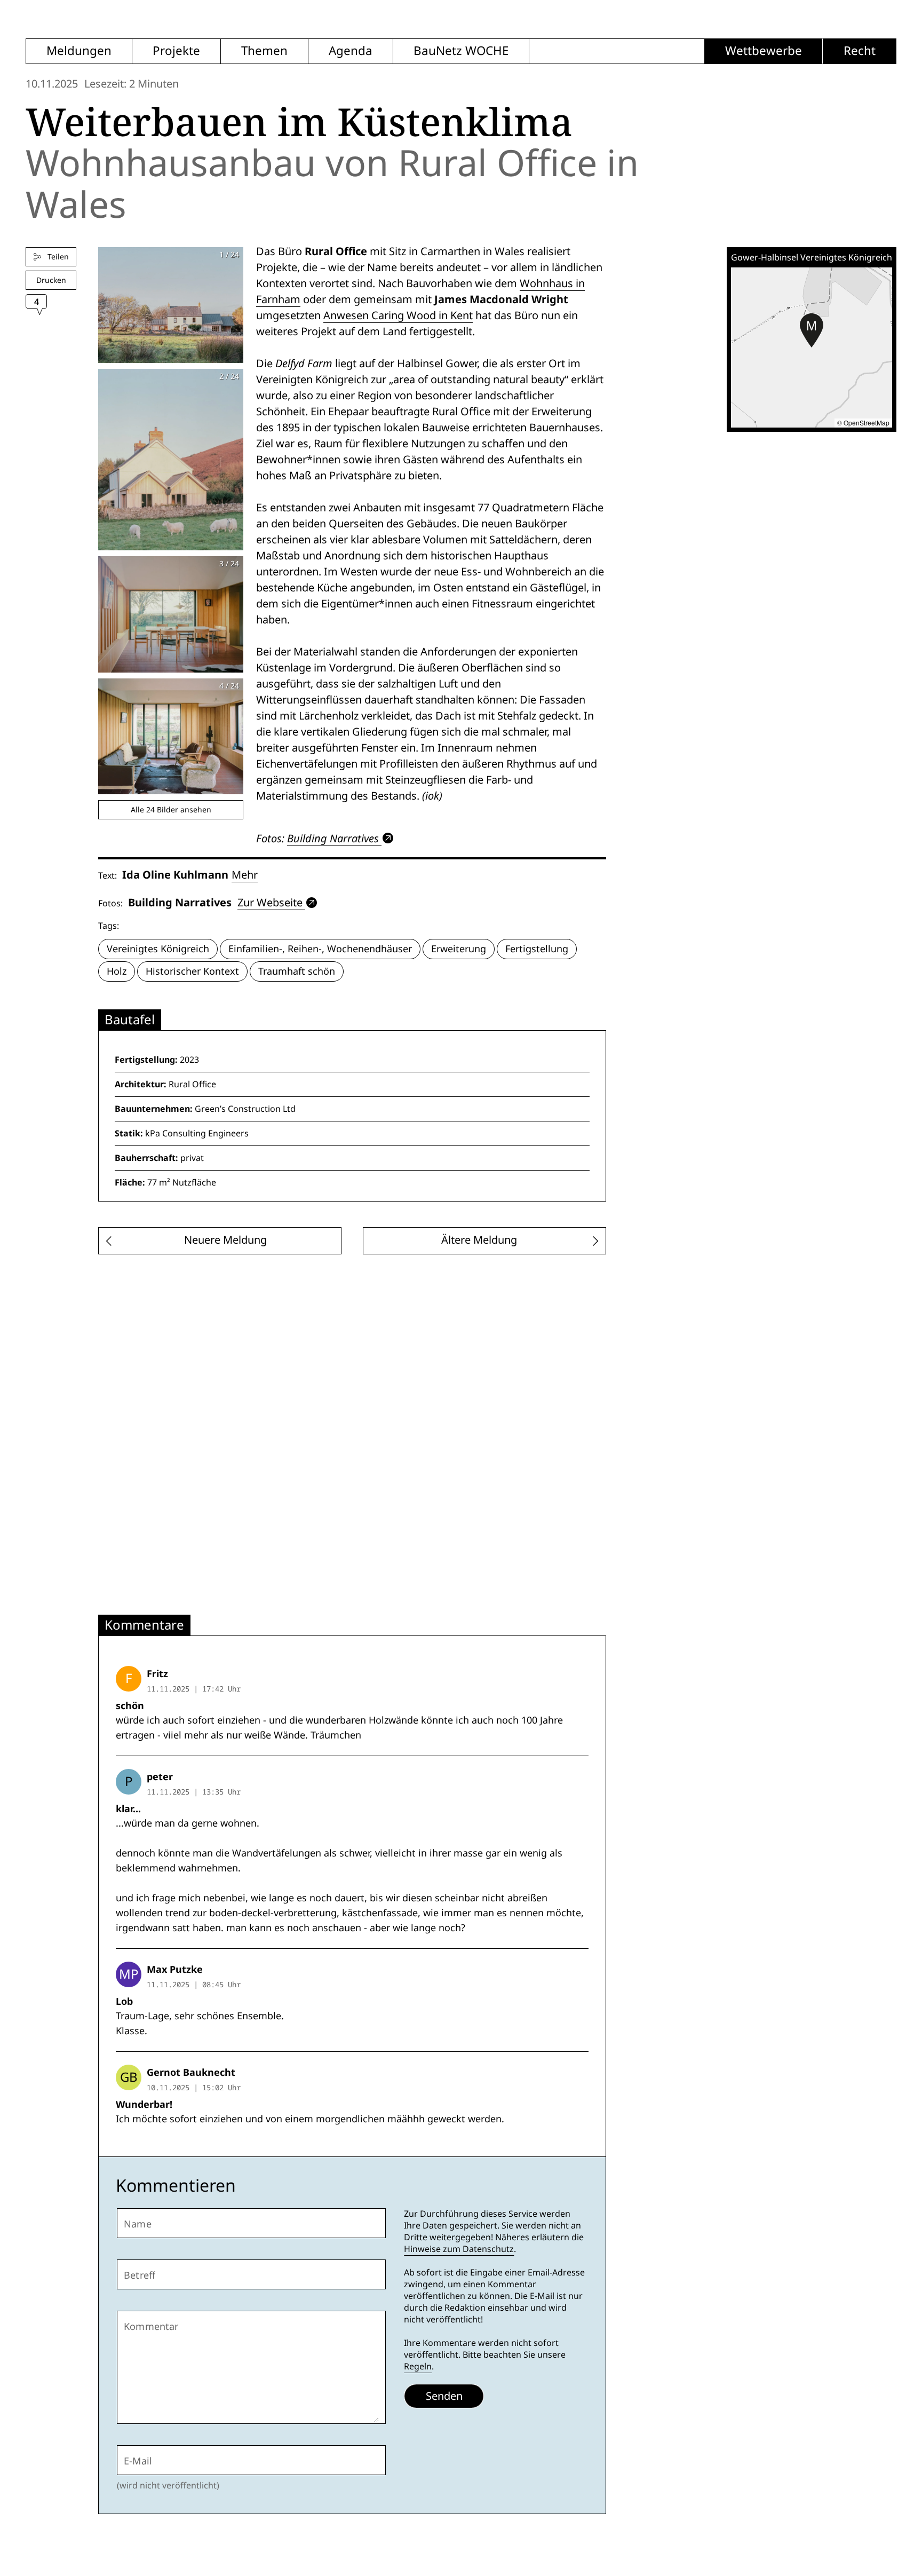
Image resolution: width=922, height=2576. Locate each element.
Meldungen (79, 51)
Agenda (351, 51)
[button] (812, 330)
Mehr (245, 875)
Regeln (418, 2366)
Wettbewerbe (764, 51)
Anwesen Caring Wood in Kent (398, 315)
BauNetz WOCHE (461, 51)
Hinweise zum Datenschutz (459, 2249)
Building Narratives (333, 838)
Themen (264, 51)
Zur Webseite (270, 903)
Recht (860, 51)
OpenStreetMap (867, 422)
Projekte (176, 51)
